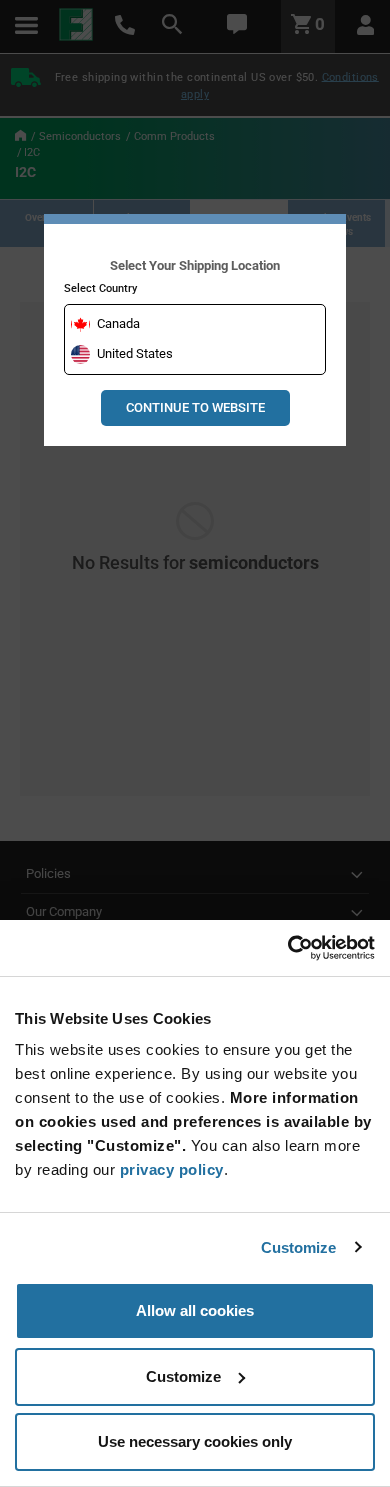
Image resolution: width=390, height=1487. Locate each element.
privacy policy (172, 1169)
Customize (299, 1247)
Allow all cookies (195, 1310)
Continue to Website (195, 407)
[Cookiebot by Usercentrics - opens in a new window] (287, 948)
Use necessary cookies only (195, 1441)
